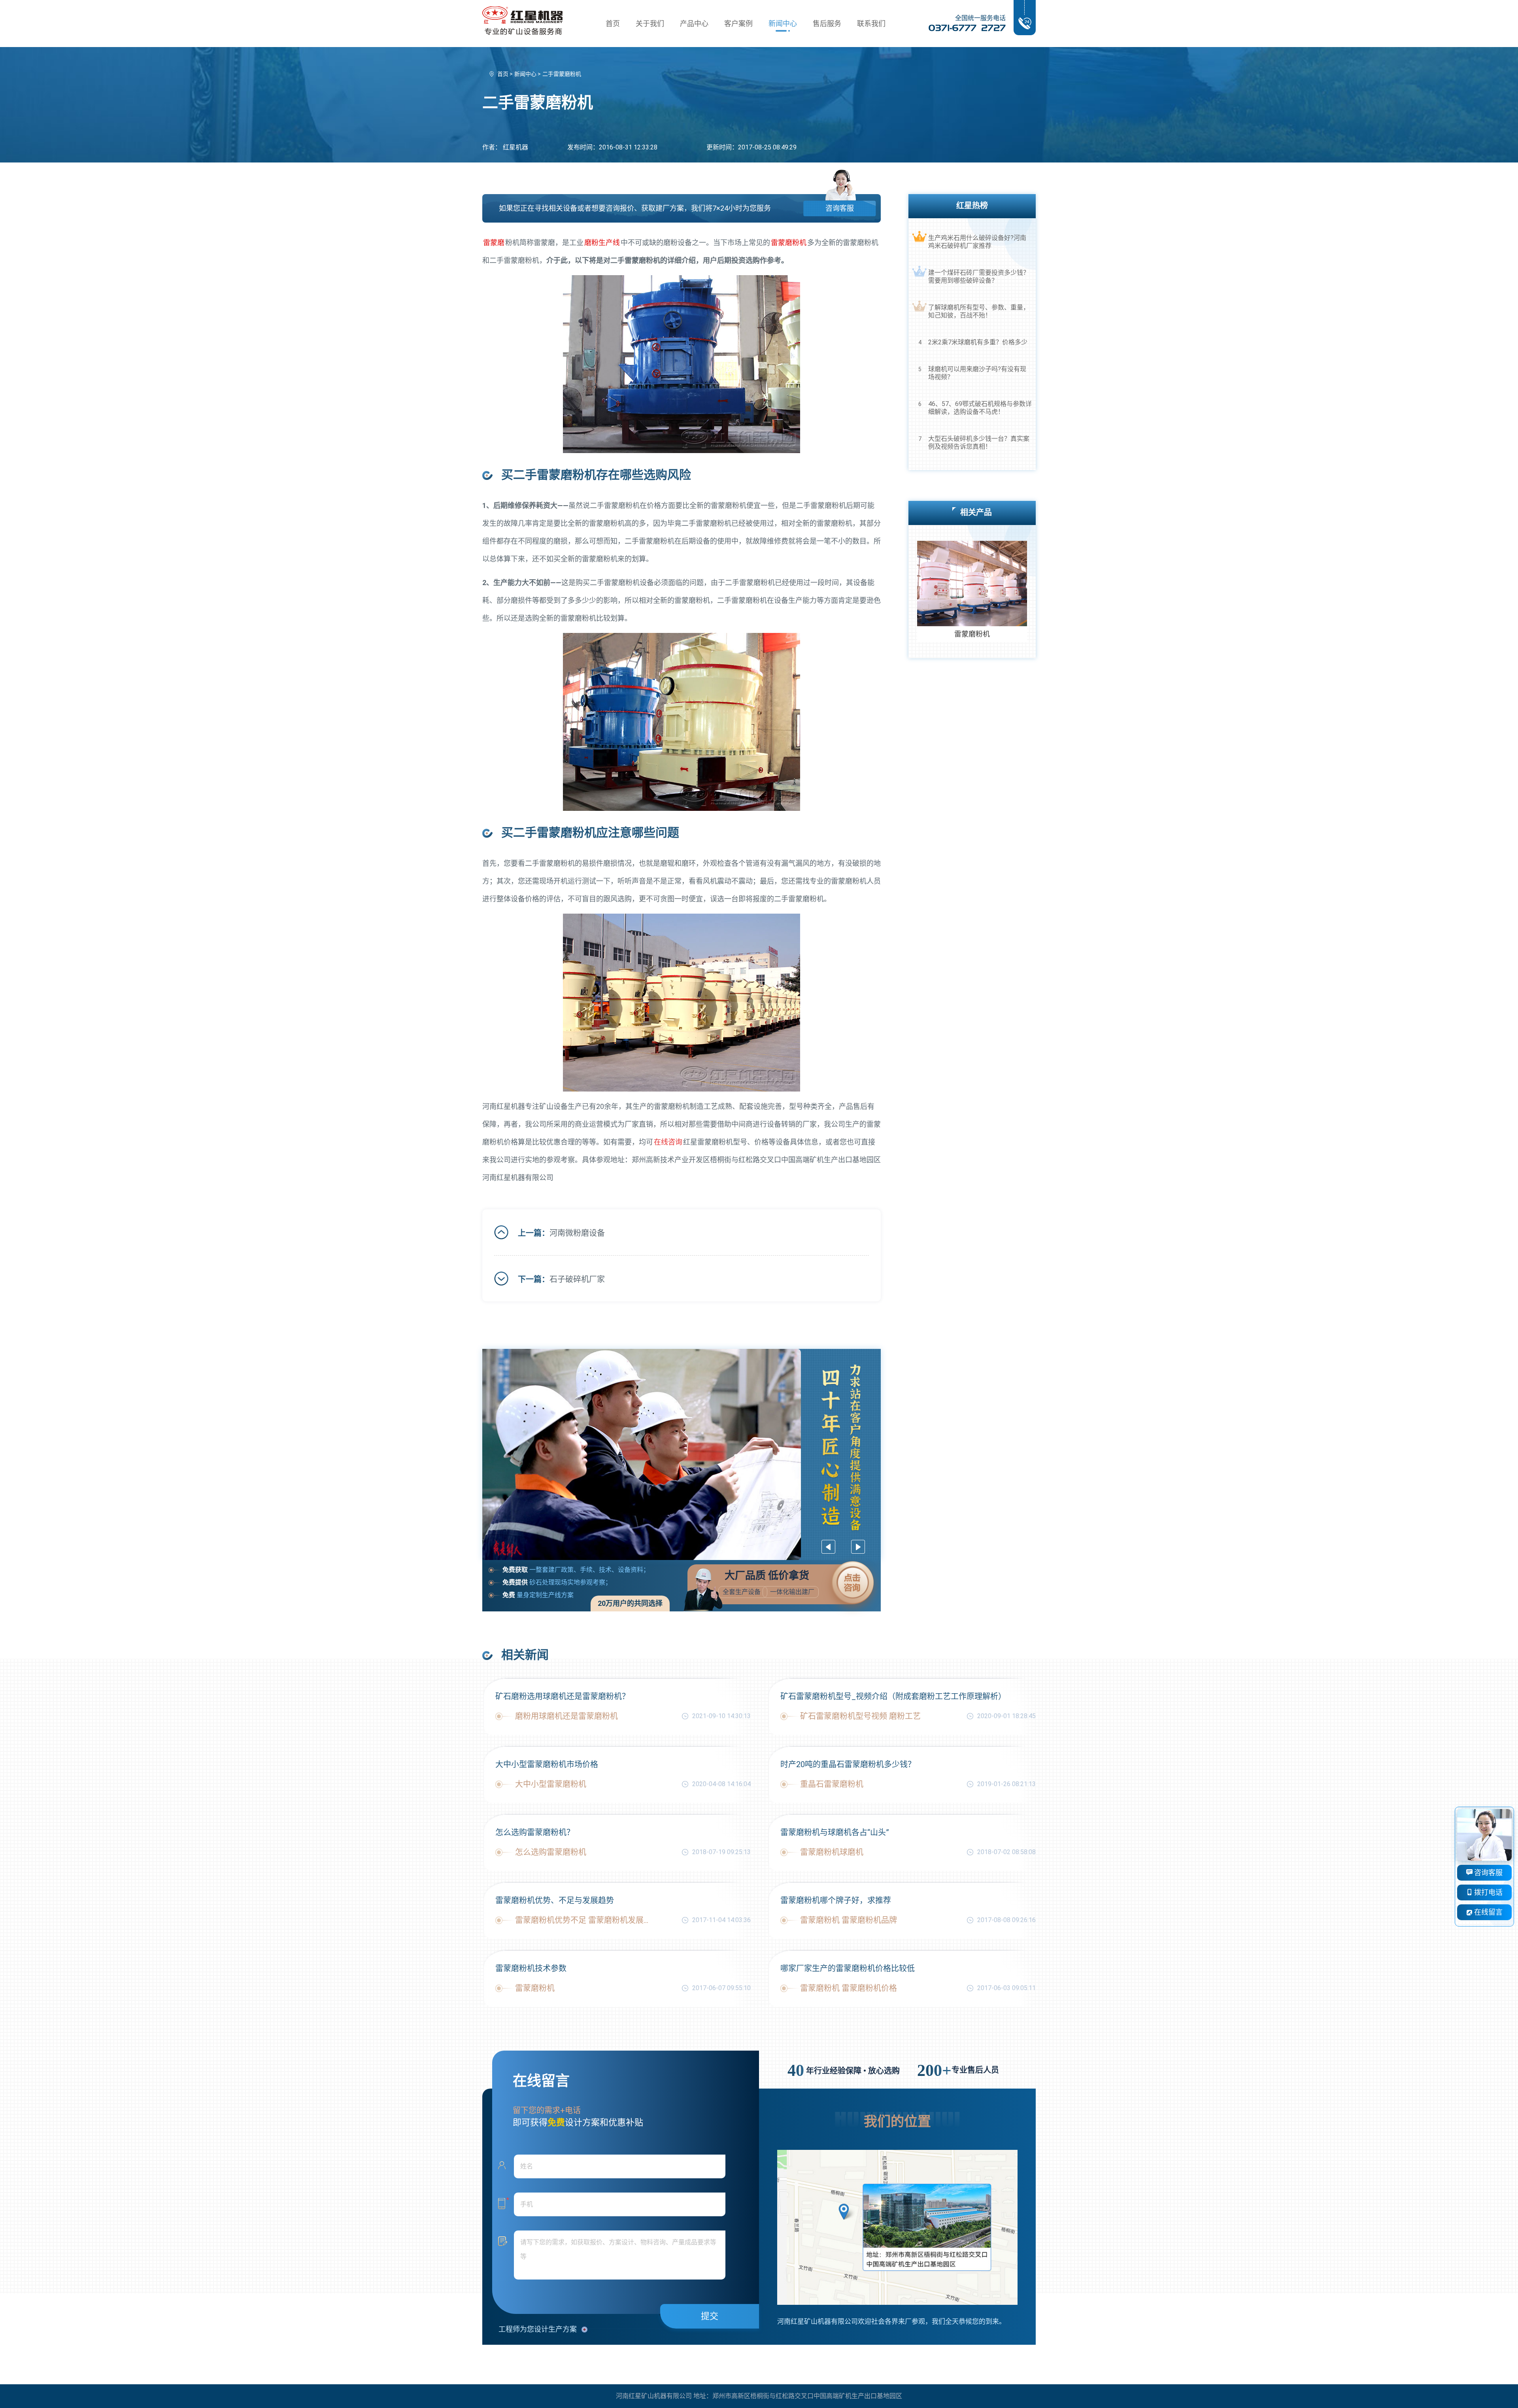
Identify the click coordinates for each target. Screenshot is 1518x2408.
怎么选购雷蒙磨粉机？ (535, 1832)
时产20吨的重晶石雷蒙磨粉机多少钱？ (848, 1764)
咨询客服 (840, 208)
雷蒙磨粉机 (789, 243)
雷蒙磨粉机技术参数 (531, 1968)
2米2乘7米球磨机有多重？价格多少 (978, 342)
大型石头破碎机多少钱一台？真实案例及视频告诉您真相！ (979, 443)
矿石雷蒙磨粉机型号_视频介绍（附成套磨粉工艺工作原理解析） (893, 1696)
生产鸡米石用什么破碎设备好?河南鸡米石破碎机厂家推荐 (977, 242)
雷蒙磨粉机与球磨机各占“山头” (835, 1832)
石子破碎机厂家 (577, 1279)
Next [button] (858, 1547)
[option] (682, 1454)
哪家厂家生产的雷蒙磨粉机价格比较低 (848, 1968)
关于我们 (650, 24)
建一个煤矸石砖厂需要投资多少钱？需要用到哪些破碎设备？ (979, 277)
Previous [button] (828, 1547)
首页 (613, 24)
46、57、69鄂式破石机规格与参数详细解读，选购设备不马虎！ (980, 408)
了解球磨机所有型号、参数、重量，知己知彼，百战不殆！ (979, 311)
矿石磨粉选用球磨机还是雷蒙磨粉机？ (563, 1696)
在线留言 (1488, 1912)
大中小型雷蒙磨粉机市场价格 (547, 1764)
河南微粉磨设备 (577, 1233)
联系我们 (871, 24)
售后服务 (827, 24)
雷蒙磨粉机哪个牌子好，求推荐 (836, 1900)
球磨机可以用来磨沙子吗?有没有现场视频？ (977, 373)
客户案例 (738, 24)
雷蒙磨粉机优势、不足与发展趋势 (555, 1900)
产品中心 (694, 24)
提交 (710, 2316)
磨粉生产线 (602, 243)
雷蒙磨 (494, 243)
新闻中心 (783, 24)
